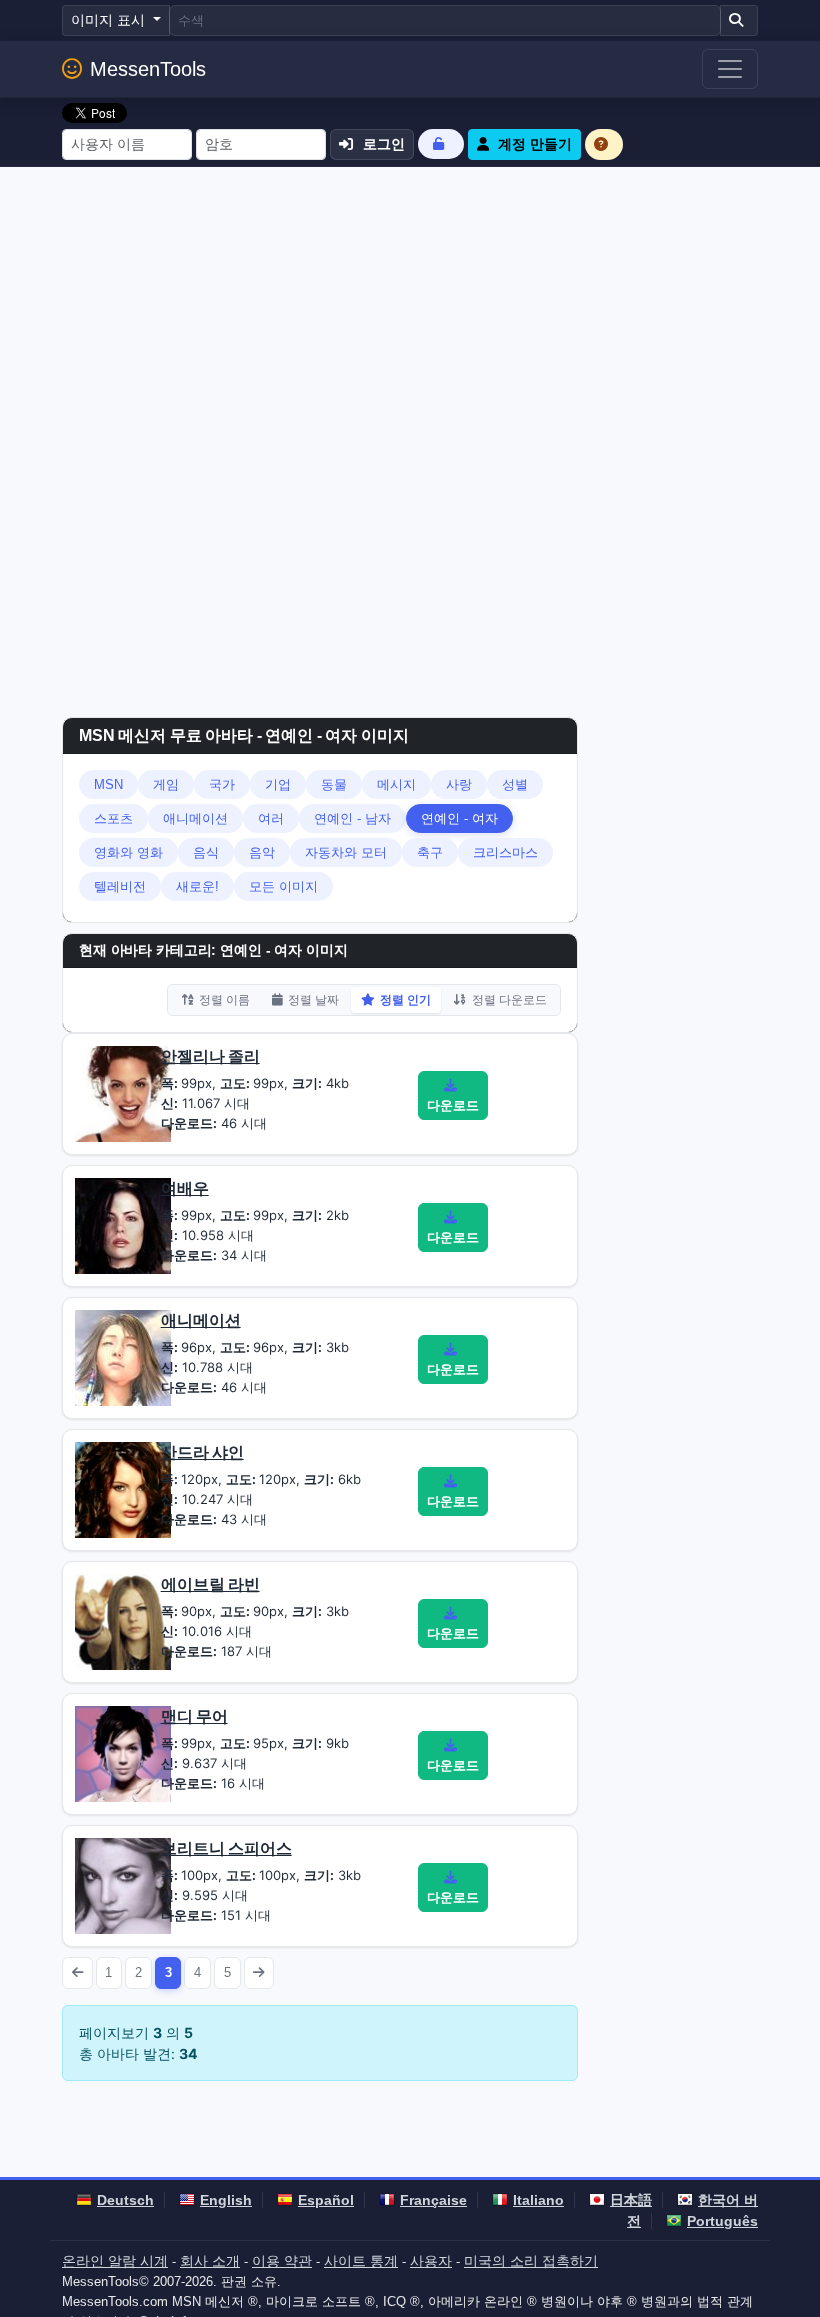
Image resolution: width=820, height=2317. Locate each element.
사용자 (431, 2261)
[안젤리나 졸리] (123, 1093)
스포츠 (113, 818)
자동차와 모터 (346, 852)
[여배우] (123, 1225)
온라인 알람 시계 (115, 2261)
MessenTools (148, 69)
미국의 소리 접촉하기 (531, 2261)
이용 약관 (282, 2261)
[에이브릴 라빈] (123, 1621)
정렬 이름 (224, 1000)
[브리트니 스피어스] (123, 1885)
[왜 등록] (604, 144)
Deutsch (125, 2200)
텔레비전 (120, 886)
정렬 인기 (405, 1000)
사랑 (459, 784)
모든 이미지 (283, 886)
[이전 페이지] (77, 1972)
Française (433, 2200)
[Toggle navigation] (730, 69)
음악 (262, 852)
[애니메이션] (123, 1357)
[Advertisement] (410, 317)
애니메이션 (195, 818)
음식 (206, 852)
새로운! (197, 886)
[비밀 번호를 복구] (441, 143)
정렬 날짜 (313, 1000)
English (226, 2200)
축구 (430, 852)
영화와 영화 (128, 852)
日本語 (631, 2200)
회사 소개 (210, 2261)
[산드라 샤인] (123, 1489)
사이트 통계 (361, 2261)
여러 (271, 818)
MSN (108, 784)
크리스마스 (505, 852)
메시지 (396, 784)
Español (326, 2200)
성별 (515, 784)
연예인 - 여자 (459, 818)
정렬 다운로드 (509, 1000)
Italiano (538, 2200)
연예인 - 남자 (352, 818)
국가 (222, 784)
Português (722, 2221)
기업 (278, 784)
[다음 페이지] (259, 1972)
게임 (166, 784)
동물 (334, 784)
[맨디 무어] (123, 1753)
